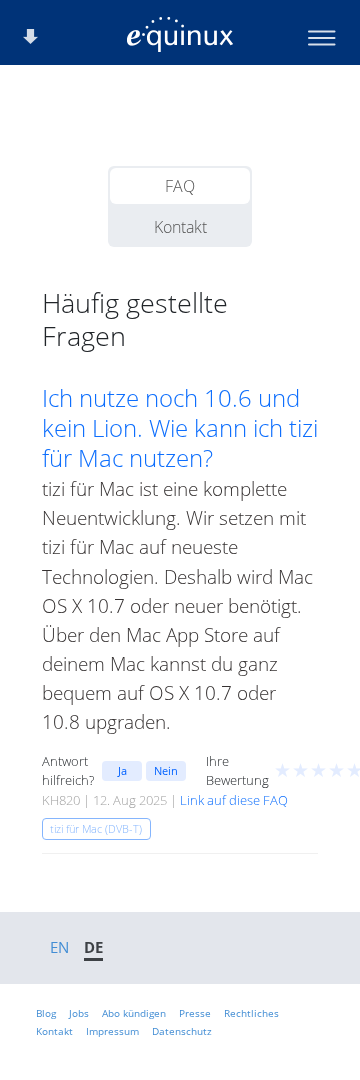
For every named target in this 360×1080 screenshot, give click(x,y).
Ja (122, 770)
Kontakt (180, 227)
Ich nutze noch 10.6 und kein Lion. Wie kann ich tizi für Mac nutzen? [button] (180, 428)
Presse (195, 1013)
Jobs (79, 1013)
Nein (166, 770)
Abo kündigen (134, 1013)
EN (59, 947)
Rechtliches (251, 1013)
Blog (46, 1013)
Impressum (112, 1031)
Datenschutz (182, 1031)
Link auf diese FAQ (234, 800)
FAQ (180, 186)
